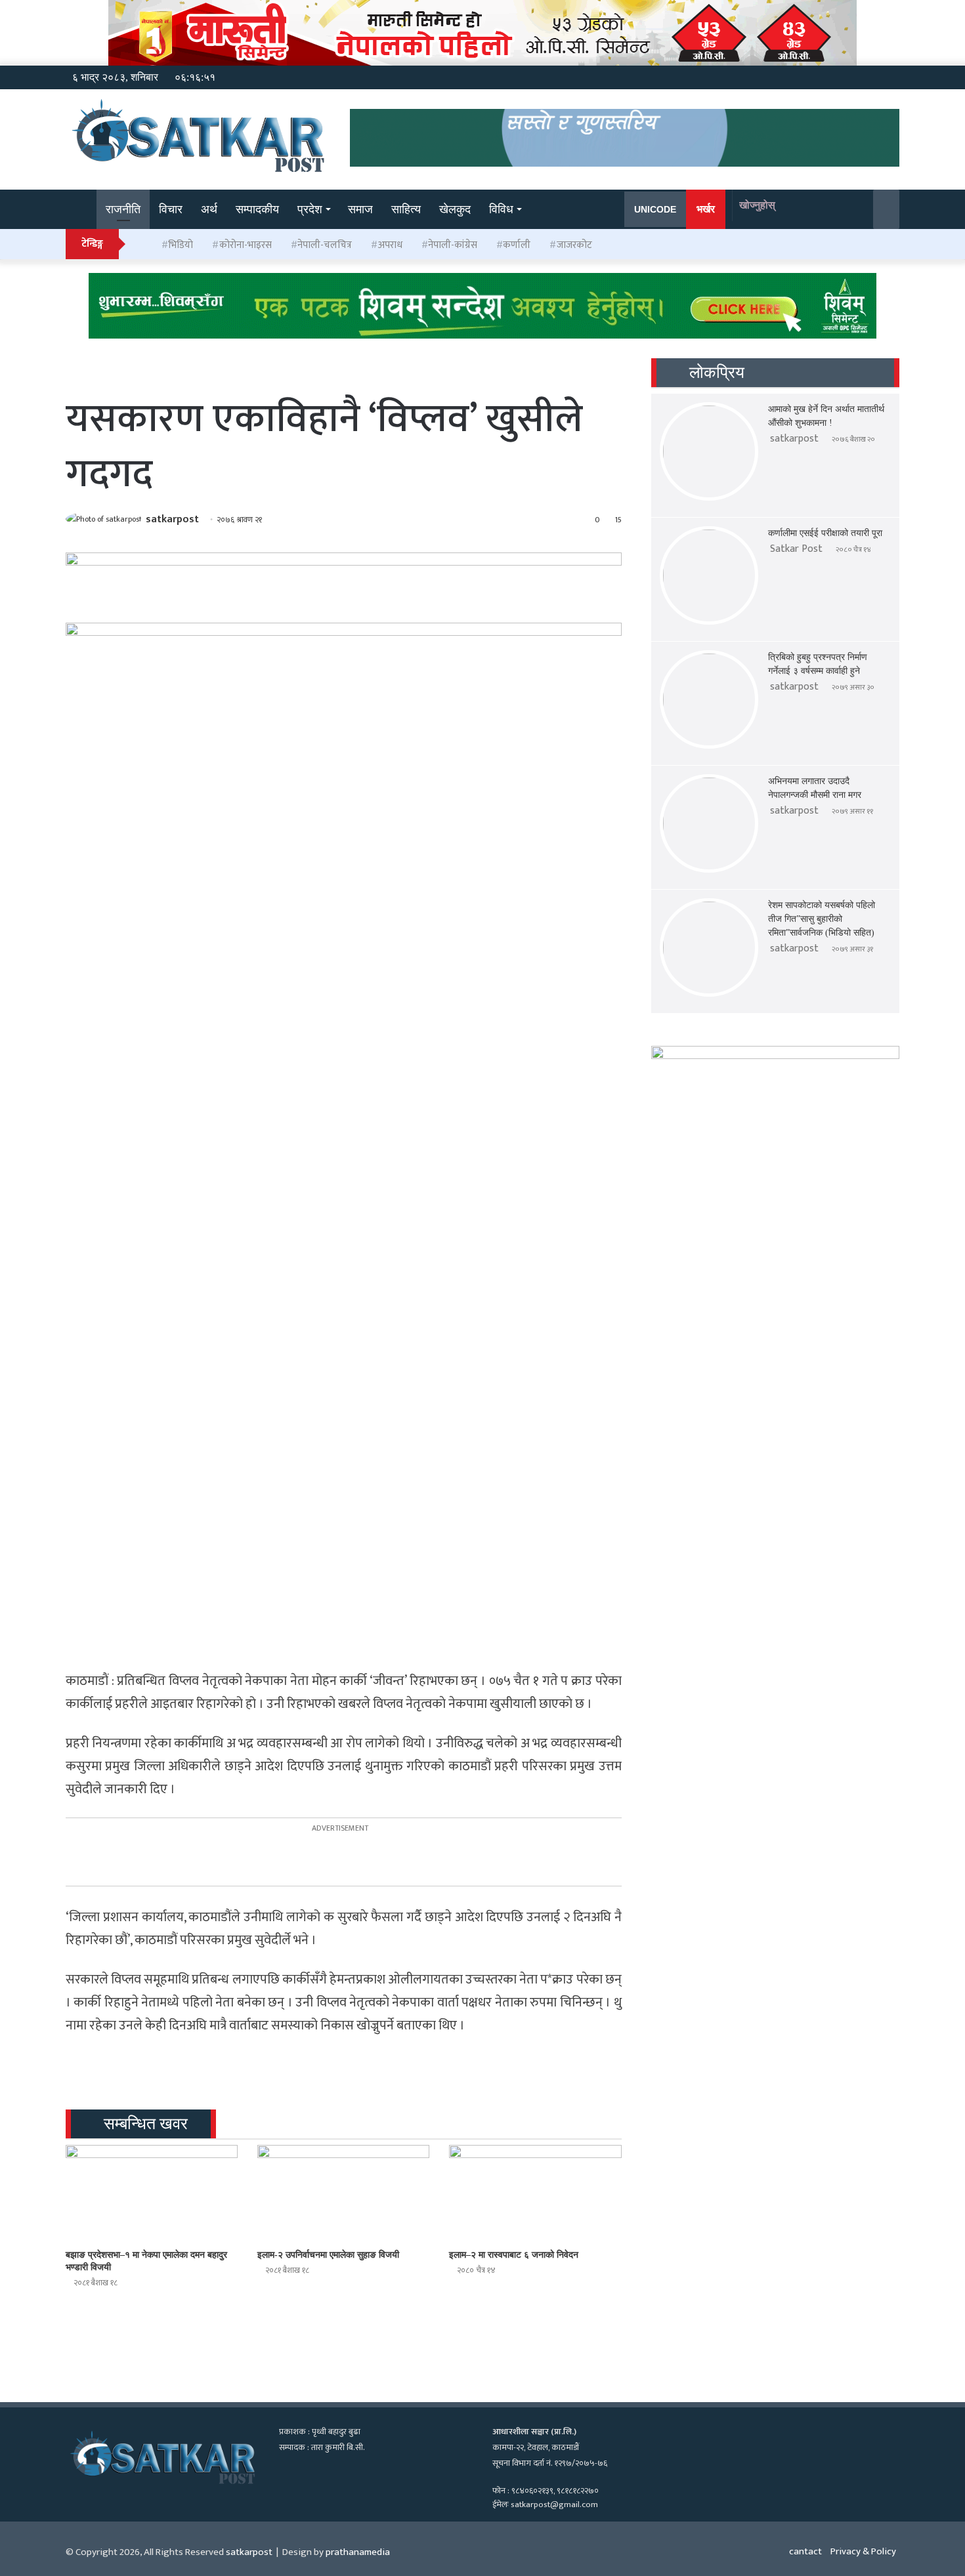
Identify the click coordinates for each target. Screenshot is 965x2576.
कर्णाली (517, 245)
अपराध (390, 245)
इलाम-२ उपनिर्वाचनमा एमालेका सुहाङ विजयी (328, 2255)
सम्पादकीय (257, 209)
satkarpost (172, 519)
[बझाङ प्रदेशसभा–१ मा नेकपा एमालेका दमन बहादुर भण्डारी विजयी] (152, 2193)
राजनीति (123, 209)
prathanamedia (358, 2552)
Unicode (655, 209)
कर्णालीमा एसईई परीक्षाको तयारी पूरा (825, 533)
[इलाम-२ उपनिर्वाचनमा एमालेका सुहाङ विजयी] (343, 2193)
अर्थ (209, 209)
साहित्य (406, 209)
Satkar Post (796, 549)
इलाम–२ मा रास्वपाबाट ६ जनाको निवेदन (514, 2255)
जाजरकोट (574, 245)
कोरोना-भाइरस (246, 245)
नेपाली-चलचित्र (325, 245)
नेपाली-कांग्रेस (453, 245)
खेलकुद (455, 209)
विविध (501, 209)
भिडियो (181, 245)
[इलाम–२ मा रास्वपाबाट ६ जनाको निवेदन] (535, 2193)
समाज (360, 209)
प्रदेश (310, 209)
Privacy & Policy (863, 2551)
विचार (171, 209)
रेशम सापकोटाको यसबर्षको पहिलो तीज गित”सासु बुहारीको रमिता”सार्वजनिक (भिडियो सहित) (822, 919)
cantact (805, 2551)
